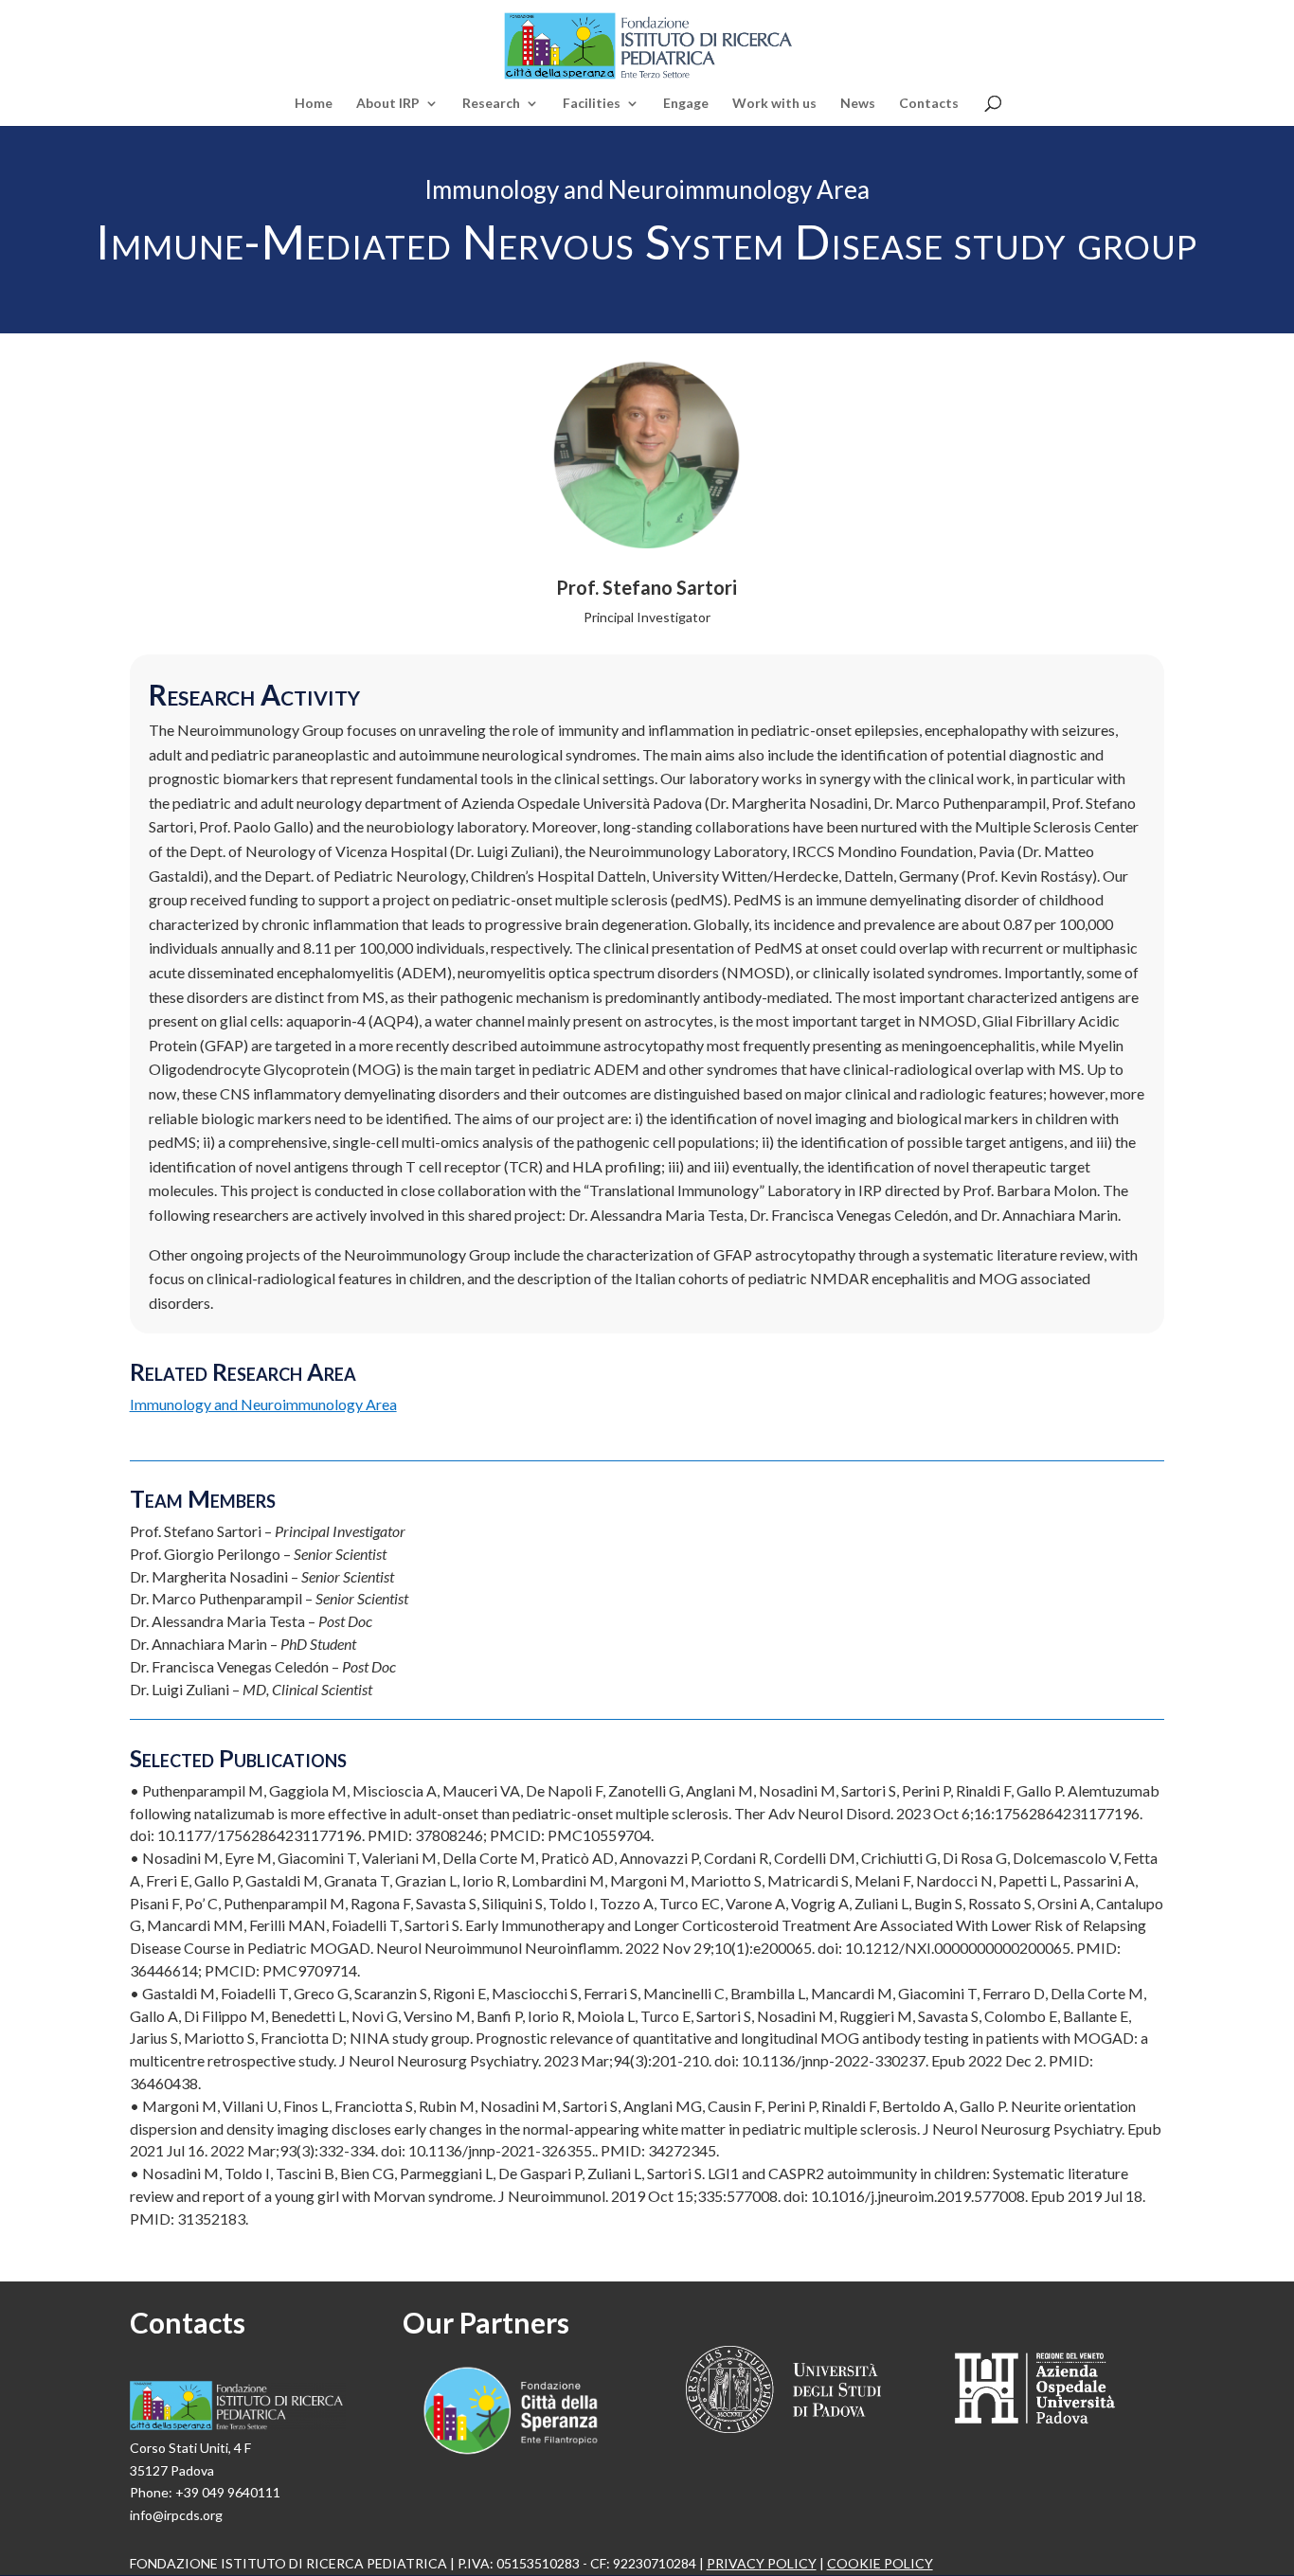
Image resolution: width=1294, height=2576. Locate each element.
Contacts (929, 104)
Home (314, 104)
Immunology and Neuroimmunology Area (263, 1404)
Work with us (774, 104)
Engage (686, 104)
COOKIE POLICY (880, 2563)
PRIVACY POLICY (762, 2563)
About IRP (388, 104)
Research (491, 104)
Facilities (592, 104)
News (858, 104)
